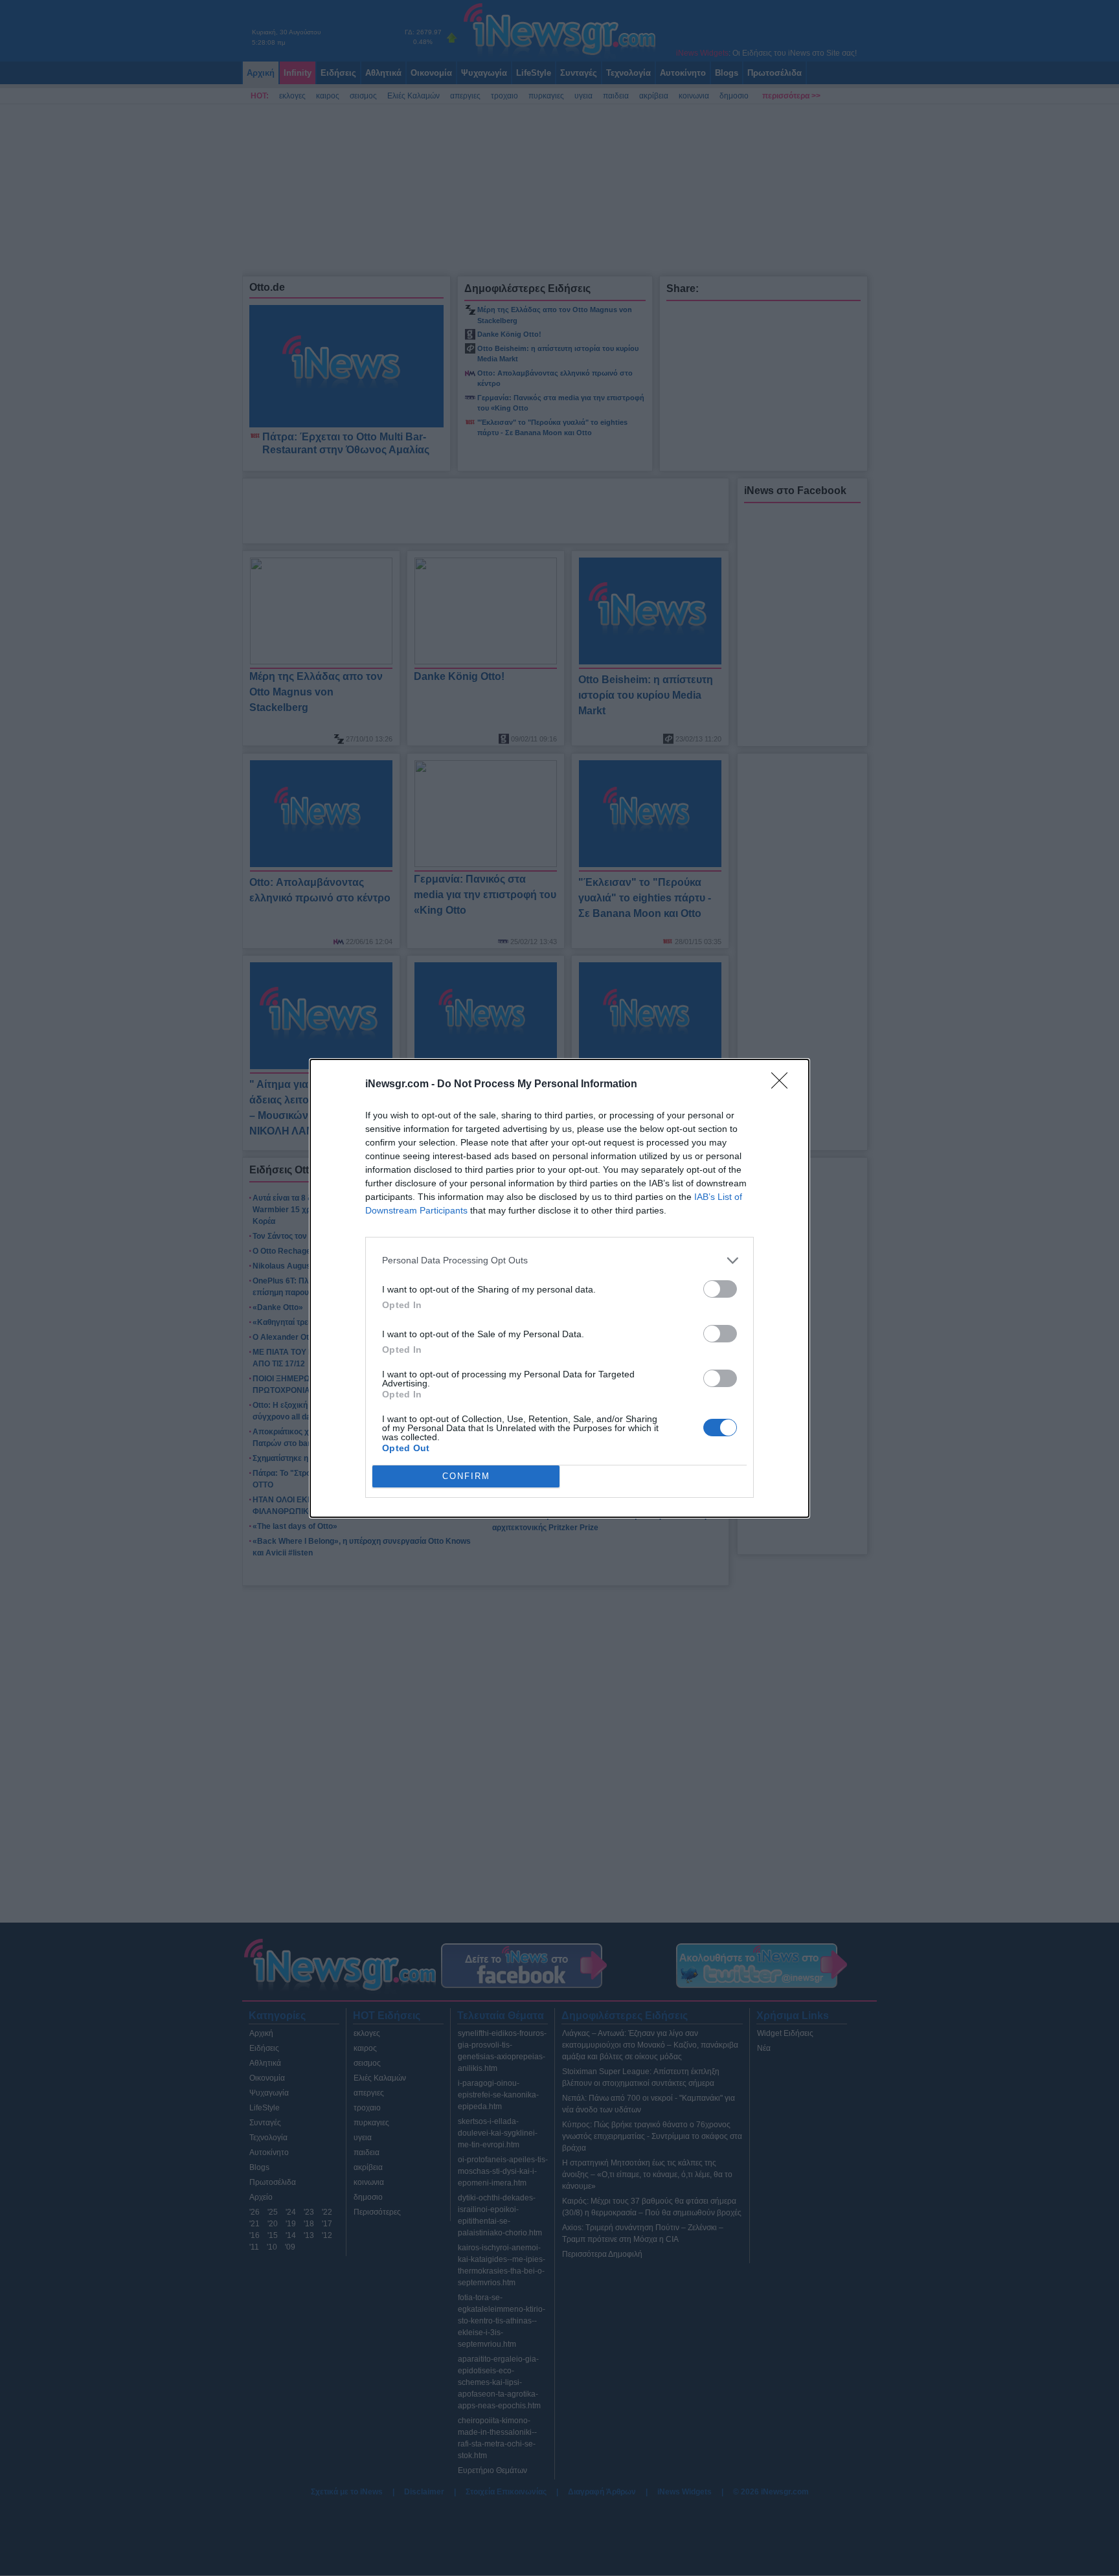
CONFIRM (466, 1476)
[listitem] (559, 1260)
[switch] (720, 1289)
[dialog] (559, 1288)
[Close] (784, 1085)
